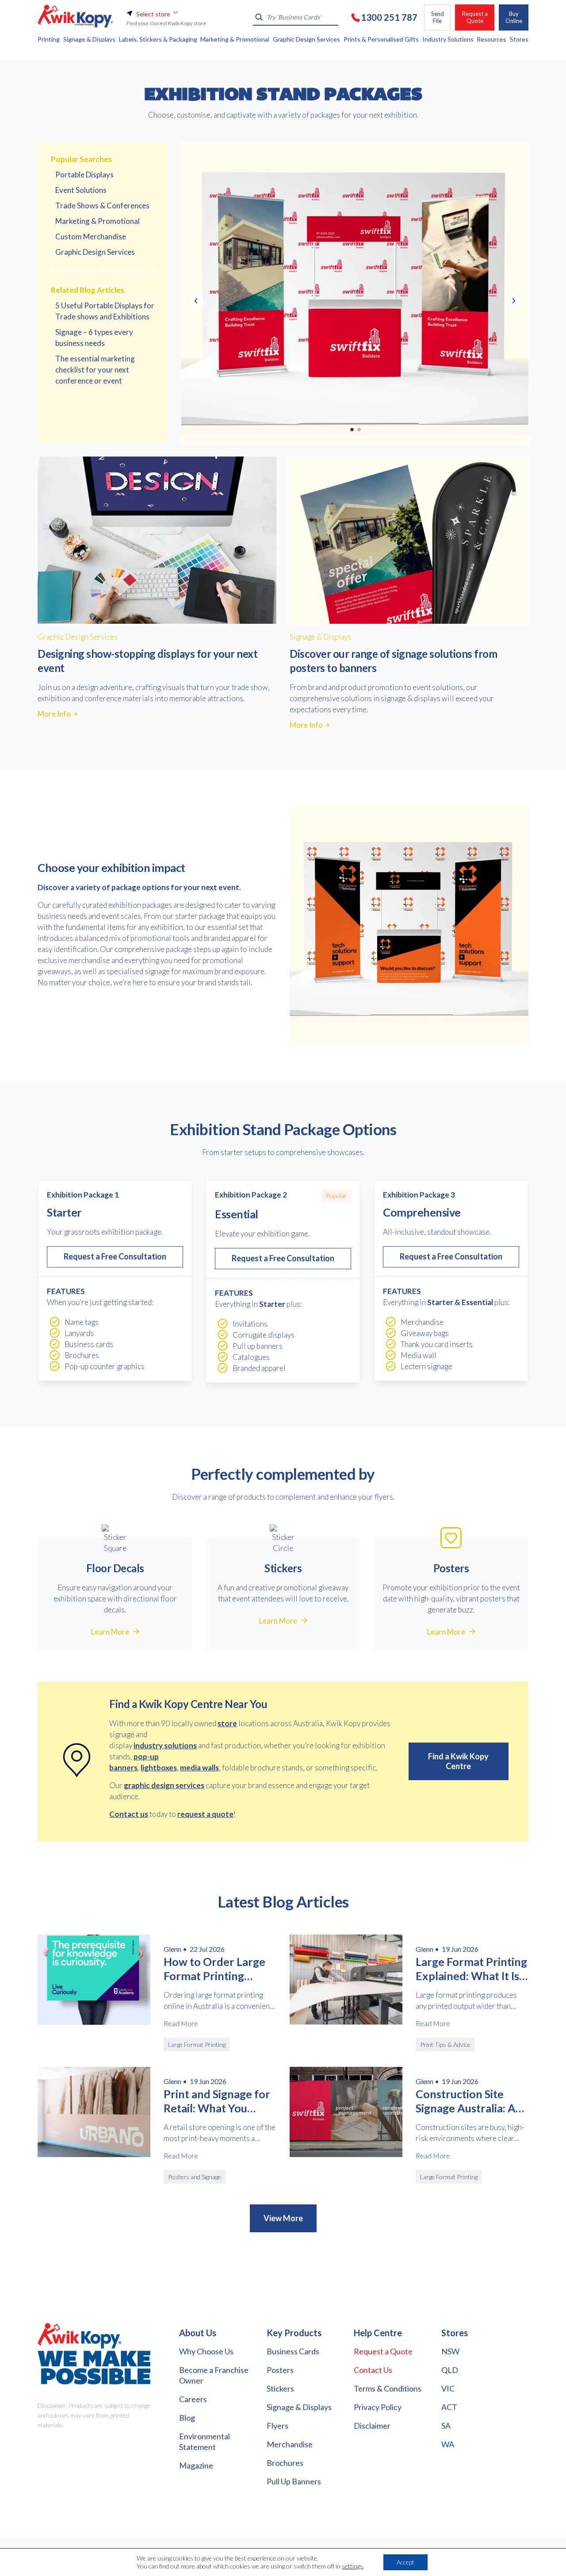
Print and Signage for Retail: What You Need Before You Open (217, 2101)
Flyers (277, 2426)
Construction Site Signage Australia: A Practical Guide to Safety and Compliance (466, 2101)
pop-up (146, 1756)
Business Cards (293, 2351)
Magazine (196, 2465)
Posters (280, 2370)
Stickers (280, 2388)
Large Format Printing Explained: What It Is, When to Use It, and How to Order (471, 1969)
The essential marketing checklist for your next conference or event (95, 370)
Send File (438, 17)
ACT (449, 2407)
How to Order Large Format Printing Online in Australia (214, 1969)
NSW (450, 2351)
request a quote (205, 1814)
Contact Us (373, 2370)
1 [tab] (352, 429)
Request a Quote (475, 17)
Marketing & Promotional (98, 221)
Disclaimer (372, 2426)
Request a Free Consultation (115, 1256)
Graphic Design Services (95, 252)
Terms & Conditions (388, 2388)
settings (352, 2566)
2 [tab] (359, 429)
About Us (198, 2333)
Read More (181, 2023)
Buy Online (514, 17)
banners (123, 1768)
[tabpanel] (355, 293)
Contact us (129, 1814)
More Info (54, 714)
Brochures (285, 2463)
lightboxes (159, 1768)
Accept (405, 2562)
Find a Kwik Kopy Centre (458, 1761)
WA (448, 2444)
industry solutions (165, 1745)
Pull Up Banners (294, 2481)
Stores (455, 2333)
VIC (448, 2388)
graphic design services (164, 1785)
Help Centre (378, 2333)
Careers (193, 2399)
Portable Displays (84, 175)
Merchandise (290, 2444)
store (227, 1723)
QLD (450, 2370)
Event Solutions (81, 190)
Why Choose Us (206, 2351)
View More (283, 2218)
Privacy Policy (378, 2407)
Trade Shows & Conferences (102, 205)
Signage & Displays (299, 2407)
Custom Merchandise (91, 236)
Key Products (294, 2333)
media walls (199, 1768)
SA (446, 2426)
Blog (187, 2418)
